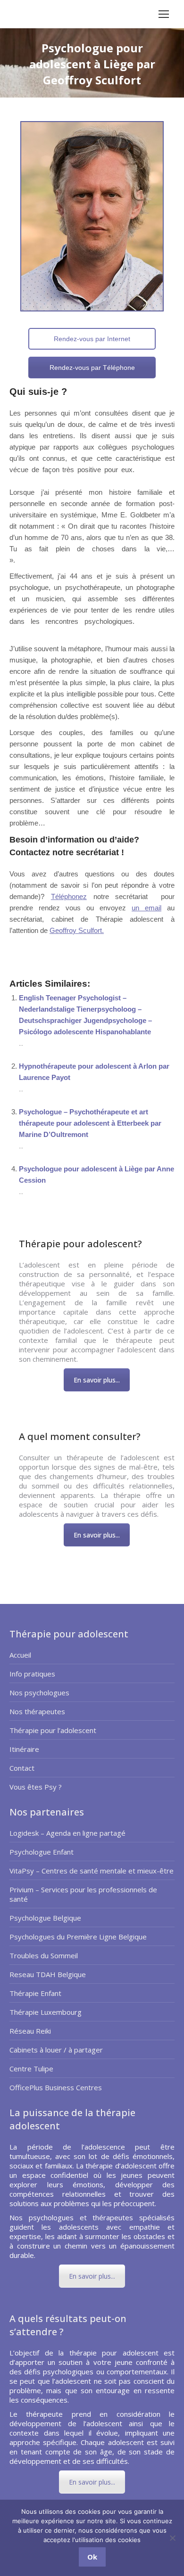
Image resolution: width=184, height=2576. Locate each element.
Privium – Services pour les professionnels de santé (83, 1894)
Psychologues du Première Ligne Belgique (78, 1937)
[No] (172, 2538)
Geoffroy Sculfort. (77, 930)
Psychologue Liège (52, 947)
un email (146, 908)
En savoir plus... (97, 1380)
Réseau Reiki (30, 2031)
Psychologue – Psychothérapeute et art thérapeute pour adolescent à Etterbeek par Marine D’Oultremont (90, 1123)
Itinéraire (24, 1749)
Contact (22, 1768)
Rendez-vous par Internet (92, 339)
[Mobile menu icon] (164, 14)
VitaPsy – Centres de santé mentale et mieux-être (92, 1871)
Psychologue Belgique (45, 1918)
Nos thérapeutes (37, 1711)
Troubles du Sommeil (44, 1955)
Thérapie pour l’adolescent (53, 1730)
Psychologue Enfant (42, 1852)
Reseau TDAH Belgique (48, 1974)
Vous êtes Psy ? (36, 1787)
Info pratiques (32, 1674)
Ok (92, 2557)
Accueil (20, 1655)
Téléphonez (69, 896)
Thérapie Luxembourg (46, 2012)
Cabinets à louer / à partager (56, 2050)
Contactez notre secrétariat (64, 852)
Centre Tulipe (31, 2069)
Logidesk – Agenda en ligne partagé (67, 1833)
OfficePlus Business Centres (56, 2087)
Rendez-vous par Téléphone (92, 368)
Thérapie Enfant (35, 1993)
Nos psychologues (39, 1693)
